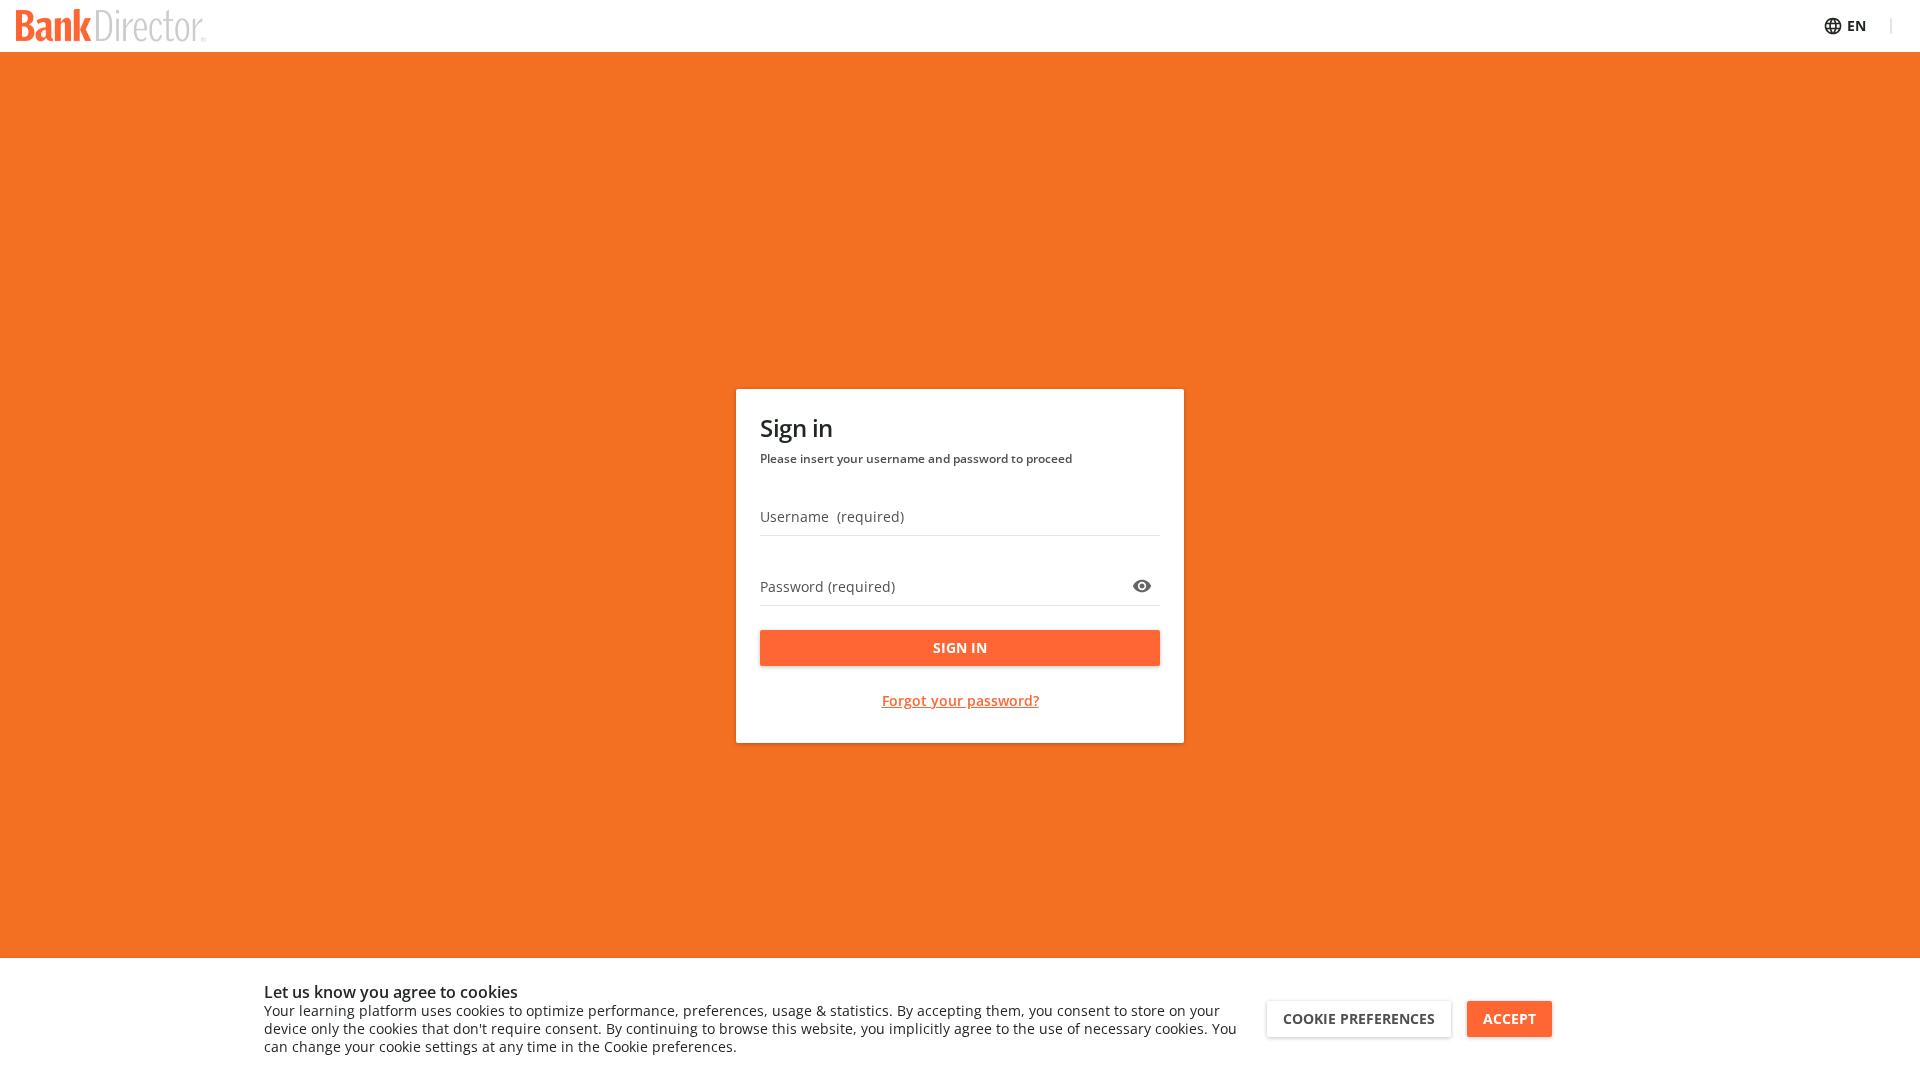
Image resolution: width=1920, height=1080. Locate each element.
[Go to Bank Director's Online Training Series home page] (111, 26)
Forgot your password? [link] (960, 700)
